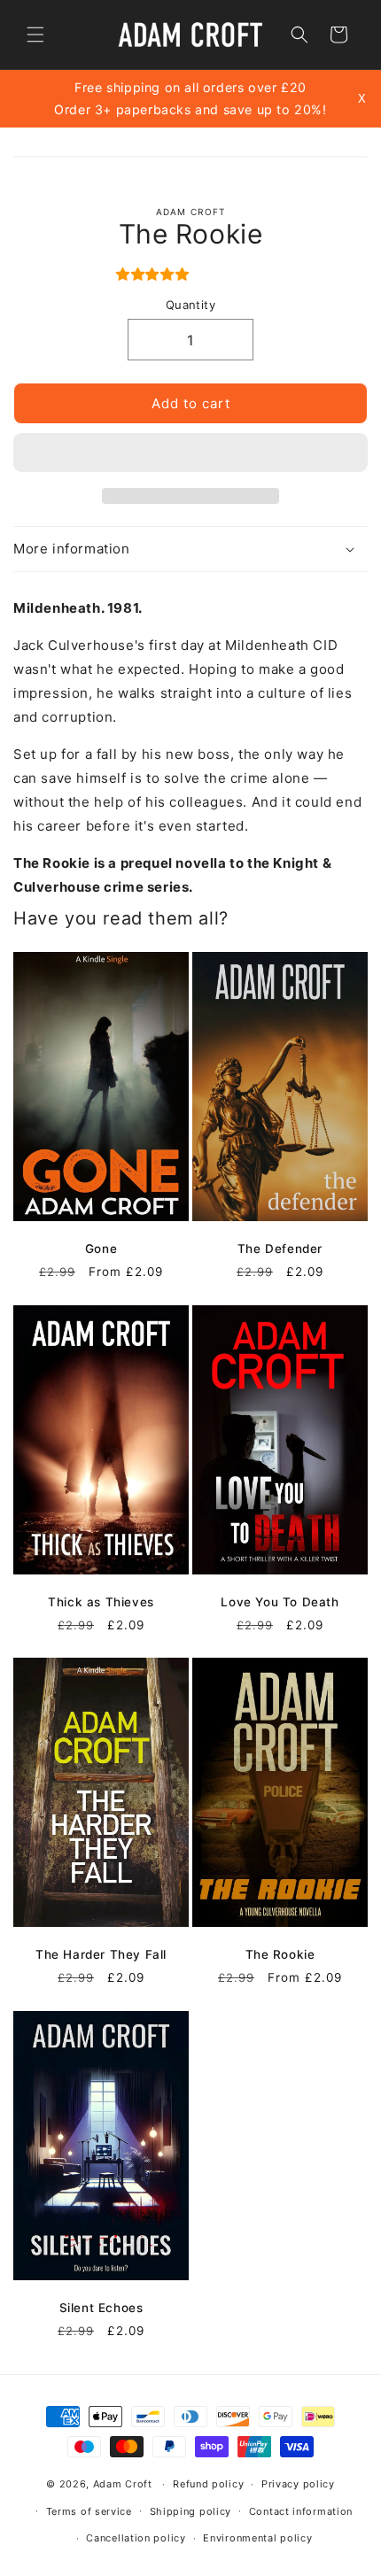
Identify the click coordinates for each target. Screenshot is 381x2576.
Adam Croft (123, 2484)
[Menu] (35, 35)
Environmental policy (257, 2538)
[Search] (299, 35)
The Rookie (280, 1954)
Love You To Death (280, 1601)
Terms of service (89, 2511)
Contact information (301, 2511)
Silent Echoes (101, 2308)
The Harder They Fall (101, 1954)
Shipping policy (191, 2511)
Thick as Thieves (101, 1601)
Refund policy (208, 2484)
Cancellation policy (136, 2538)
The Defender (280, 1249)
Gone (101, 1249)
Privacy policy (298, 2484)
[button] (155, 274)
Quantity (190, 305)
